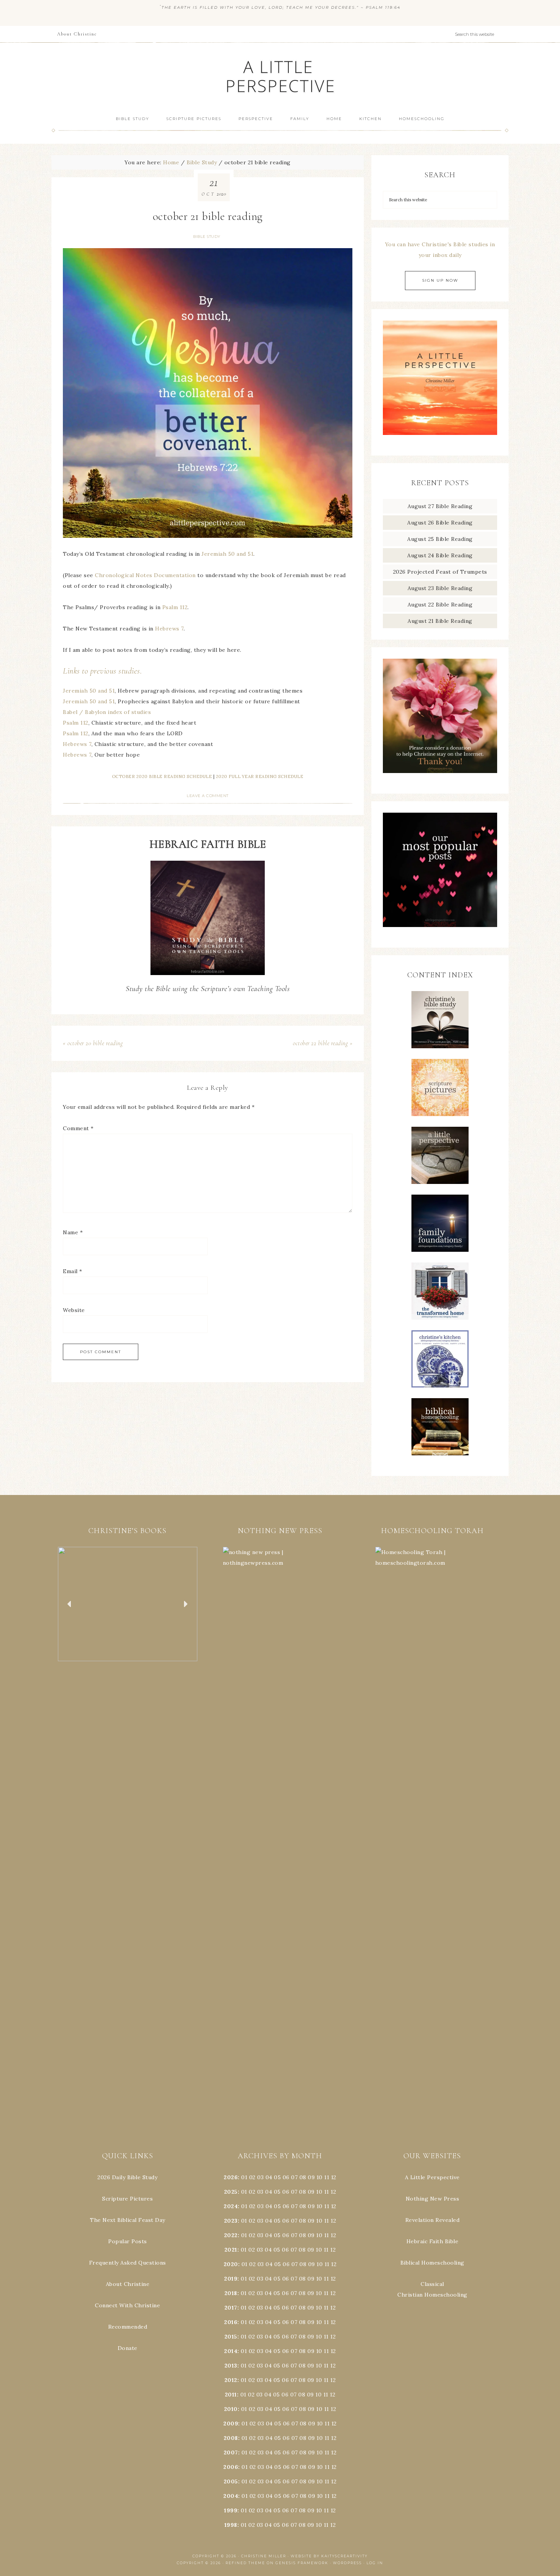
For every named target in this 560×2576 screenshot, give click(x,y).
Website (74, 1310)
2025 (231, 2192)
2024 (231, 2206)
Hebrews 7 (169, 629)
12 (333, 2192)
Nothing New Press (433, 2199)
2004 (231, 2496)
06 (286, 2177)
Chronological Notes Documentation (145, 575)
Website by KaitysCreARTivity (329, 2556)
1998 (231, 2525)
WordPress (347, 2563)
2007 (231, 2452)
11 (327, 2192)
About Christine (128, 2284)
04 (269, 2177)
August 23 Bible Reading (440, 588)
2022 (231, 2235)
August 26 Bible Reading (440, 523)
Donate (128, 2348)
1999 (231, 2510)
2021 (231, 2250)
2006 (231, 2467)
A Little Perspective (280, 76)
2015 (231, 2337)
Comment (78, 1128)
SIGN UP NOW (440, 280)
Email (73, 1271)
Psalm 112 (175, 607)
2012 (231, 2380)
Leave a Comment (208, 796)
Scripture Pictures (127, 2199)
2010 (231, 2409)
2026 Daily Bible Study (127, 2177)
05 (277, 2177)
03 (260, 2177)
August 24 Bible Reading (440, 555)
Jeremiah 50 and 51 (227, 554)
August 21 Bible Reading (440, 621)
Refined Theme (245, 2563)
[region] (128, 1604)
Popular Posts (128, 2241)
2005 (231, 2481)
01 (244, 2177)
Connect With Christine (127, 2305)
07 (294, 2177)
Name (73, 1232)
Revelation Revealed (433, 2220)
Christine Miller (264, 2556)
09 (311, 2192)
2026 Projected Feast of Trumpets (440, 572)
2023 (231, 2221)
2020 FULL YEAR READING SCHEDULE (260, 776)
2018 (231, 2293)
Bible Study (207, 237)
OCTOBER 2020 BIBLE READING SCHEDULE (162, 776)
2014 (231, 2351)
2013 (231, 2366)
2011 (231, 2395)
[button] (128, 1604)
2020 (231, 2264)
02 (252, 2177)
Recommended (128, 2327)
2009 (231, 2424)
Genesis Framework (302, 2563)
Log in (375, 2563)
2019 (231, 2279)
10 (319, 2192)
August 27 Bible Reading (440, 506)
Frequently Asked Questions (128, 2263)
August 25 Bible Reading (440, 539)
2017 (231, 2308)
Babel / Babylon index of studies (107, 712)
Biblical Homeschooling (432, 2263)
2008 (231, 2438)
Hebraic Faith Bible (433, 2241)
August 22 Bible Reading (440, 605)
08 (303, 2177)
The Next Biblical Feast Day (128, 2220)
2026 (231, 2177)
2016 (231, 2322)
